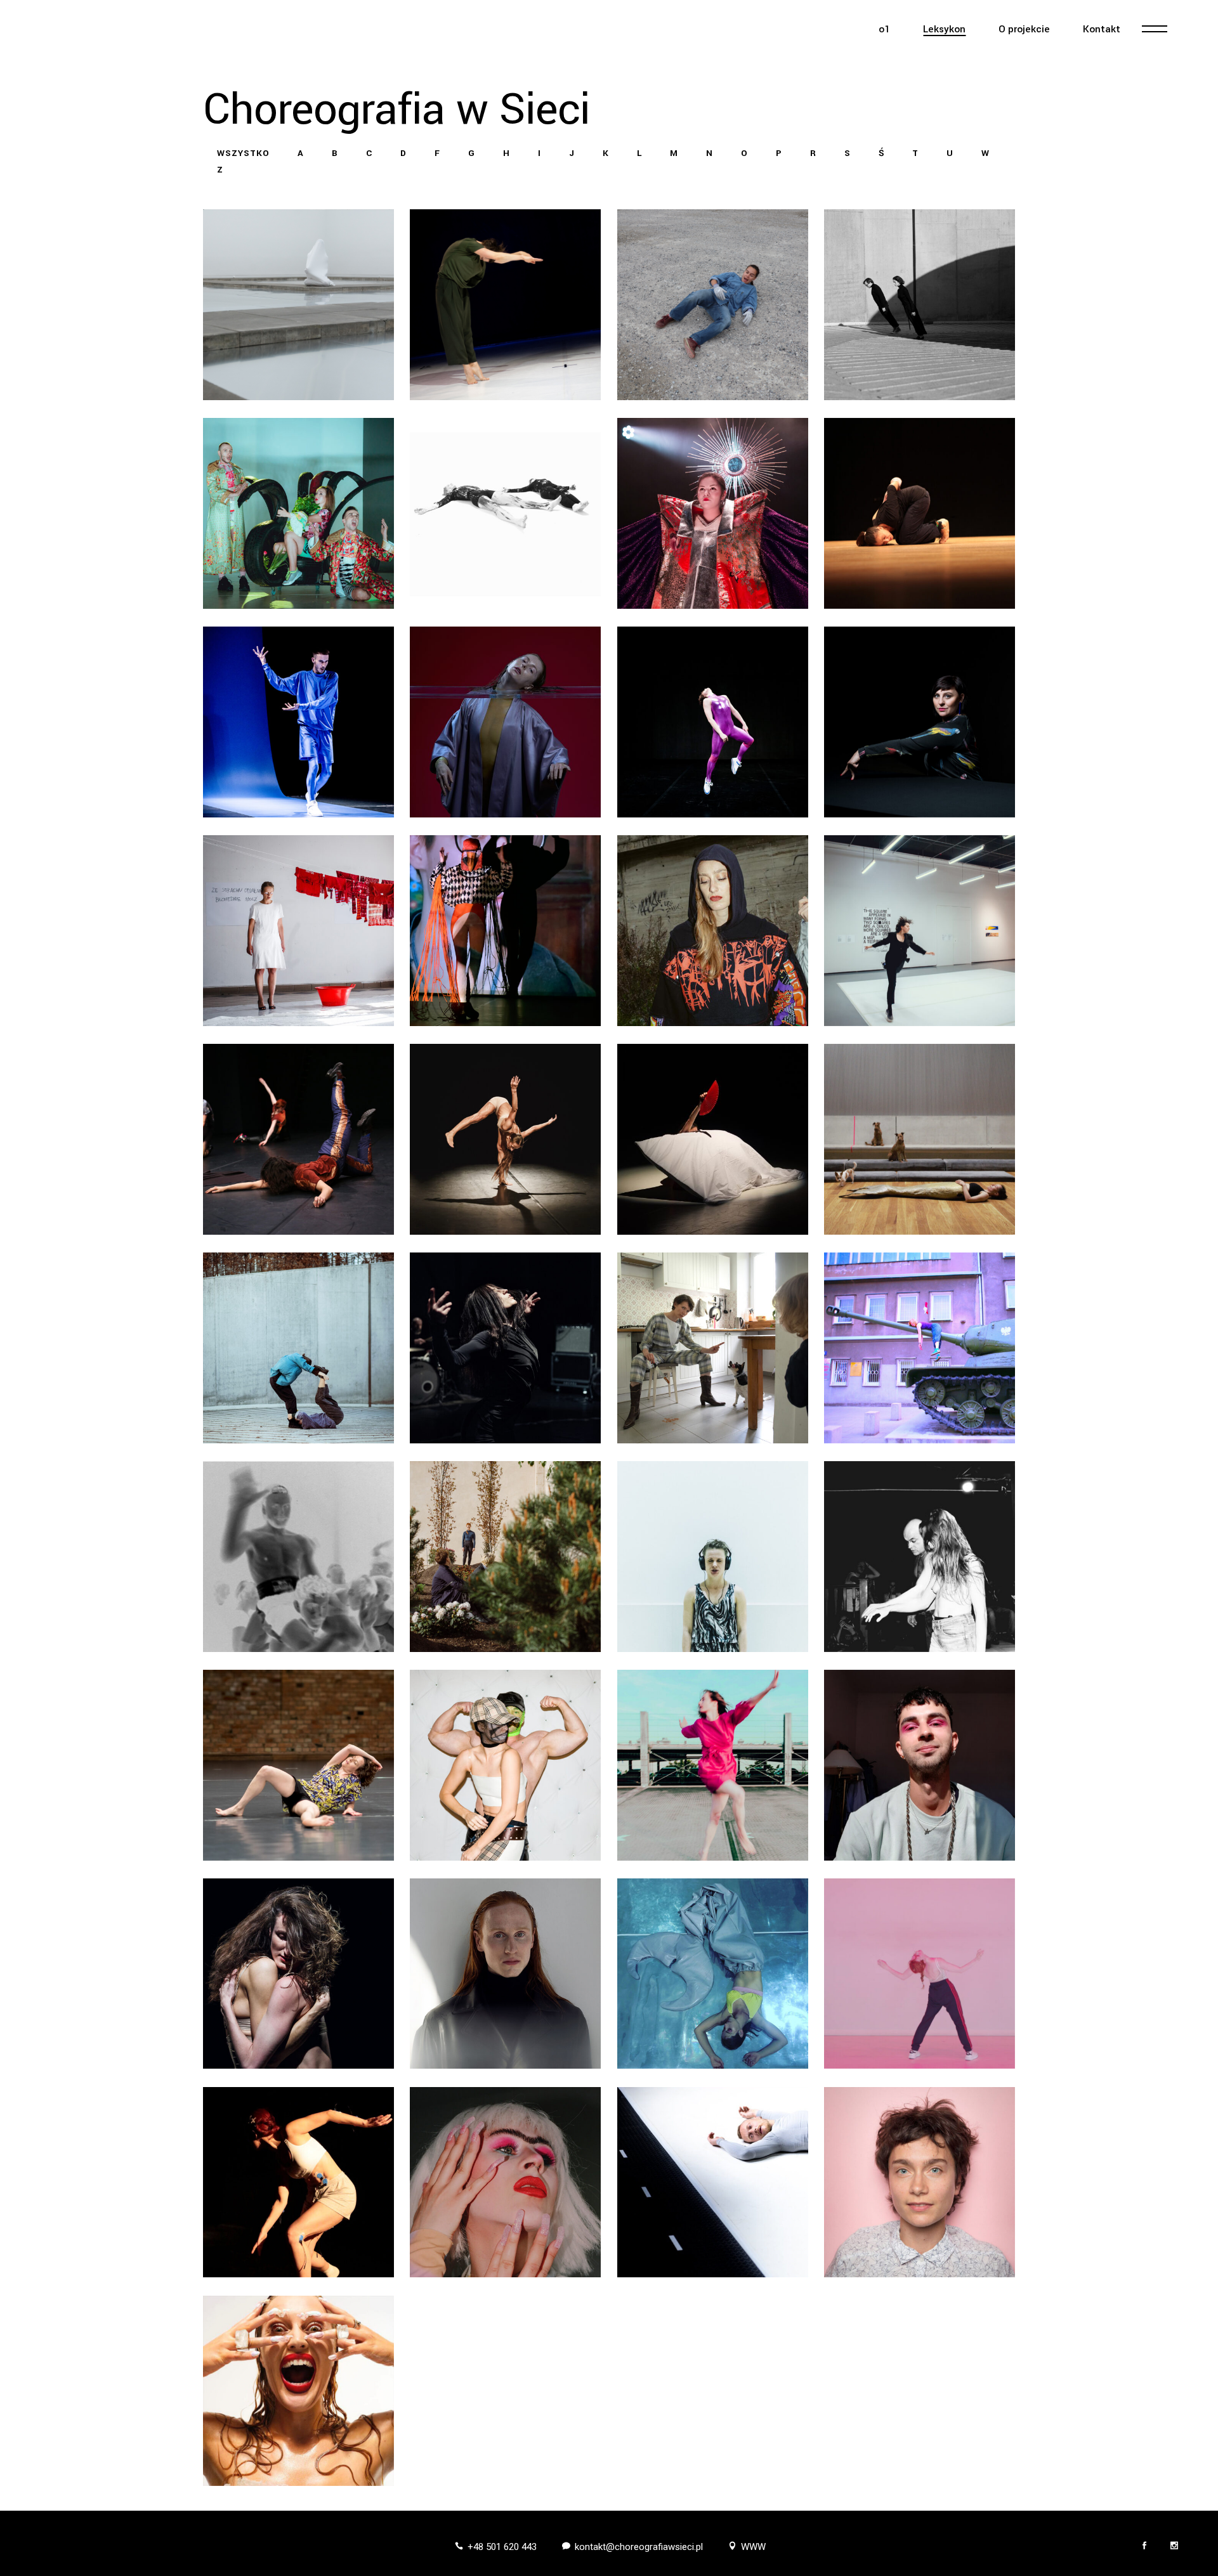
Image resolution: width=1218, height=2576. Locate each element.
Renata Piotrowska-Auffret (712, 1345)
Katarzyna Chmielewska (505, 302)
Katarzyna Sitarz (713, 1554)
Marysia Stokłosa (298, 1763)
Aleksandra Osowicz (920, 1137)
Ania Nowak (920, 928)
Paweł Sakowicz (298, 1554)
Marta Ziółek (298, 2389)
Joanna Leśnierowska (920, 719)
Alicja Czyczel (713, 302)
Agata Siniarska (505, 1554)
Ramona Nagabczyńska (712, 928)
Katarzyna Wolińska (920, 1971)
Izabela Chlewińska (298, 302)
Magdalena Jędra (920, 511)
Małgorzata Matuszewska (712, 1137)
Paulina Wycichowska (298, 2180)
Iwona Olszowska (506, 1137)
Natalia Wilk (713, 1971)
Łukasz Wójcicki (712, 2180)
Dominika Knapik (712, 719)
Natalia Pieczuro (505, 1345)
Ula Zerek (920, 2180)
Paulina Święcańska (298, 1971)
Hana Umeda (712, 511)
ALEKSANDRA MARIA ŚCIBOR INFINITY (713, 1763)
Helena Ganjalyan (920, 302)
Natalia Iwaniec (506, 511)
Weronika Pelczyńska (298, 1345)
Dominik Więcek (506, 1971)
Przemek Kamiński (298, 719)
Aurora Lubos (298, 928)
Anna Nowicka (298, 1137)
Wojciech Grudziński (298, 511)
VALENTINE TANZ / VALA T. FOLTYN (920, 1763)
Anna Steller (920, 1554)
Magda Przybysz (920, 1345)
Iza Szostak (506, 1763)
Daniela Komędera (506, 719)
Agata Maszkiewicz (505, 928)
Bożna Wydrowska (506, 2180)
